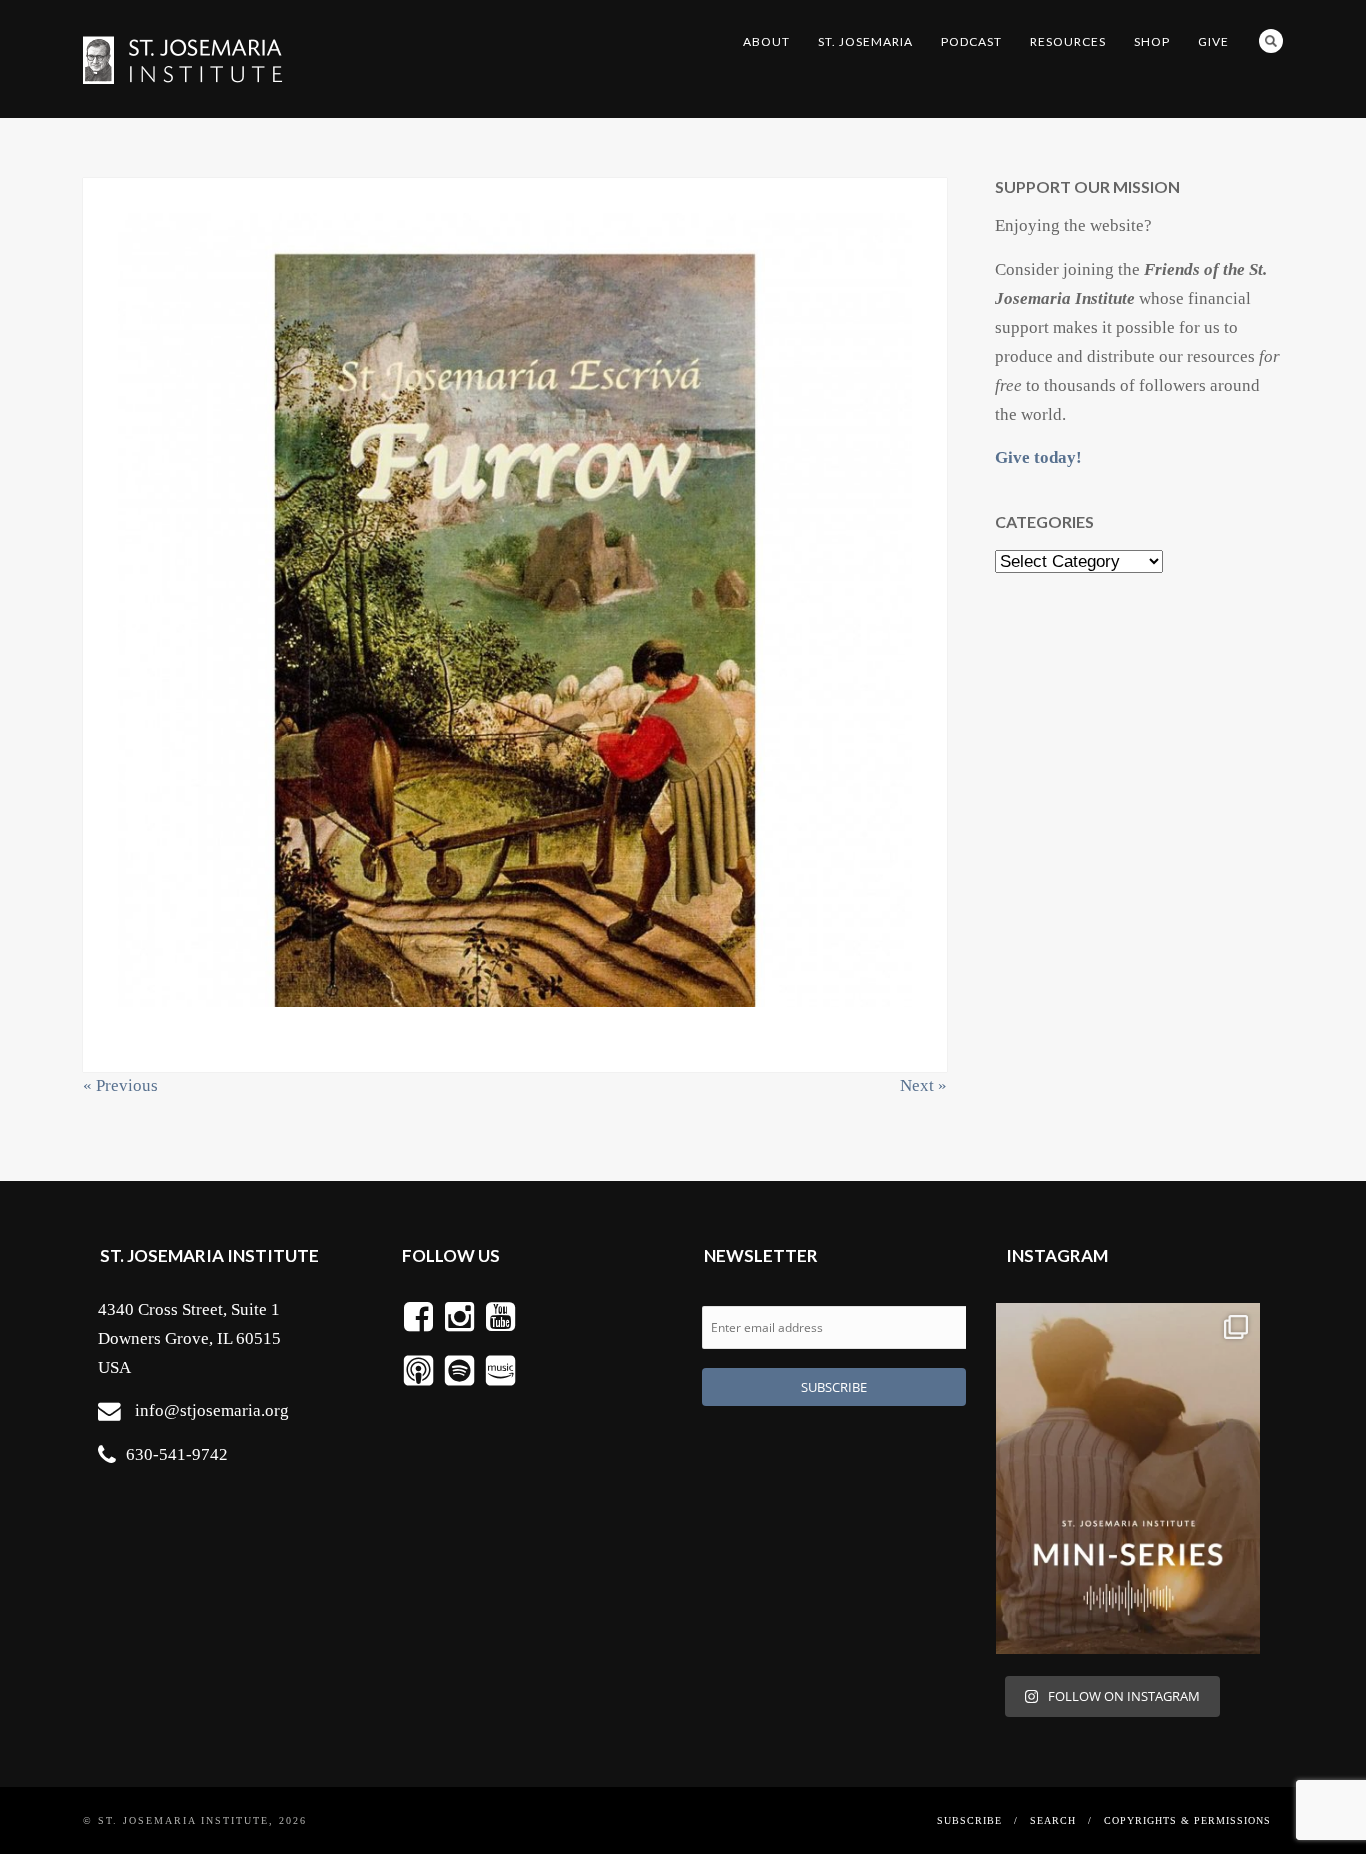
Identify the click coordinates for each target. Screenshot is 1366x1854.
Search (1271, 41)
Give (1213, 41)
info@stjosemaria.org (212, 1410)
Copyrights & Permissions (1187, 1820)
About (766, 41)
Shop (1152, 41)
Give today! (1038, 457)
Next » (923, 1085)
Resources (1068, 41)
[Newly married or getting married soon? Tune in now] (1128, 1479)
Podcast (971, 41)
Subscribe (969, 1820)
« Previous (120, 1085)
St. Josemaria (865, 41)
